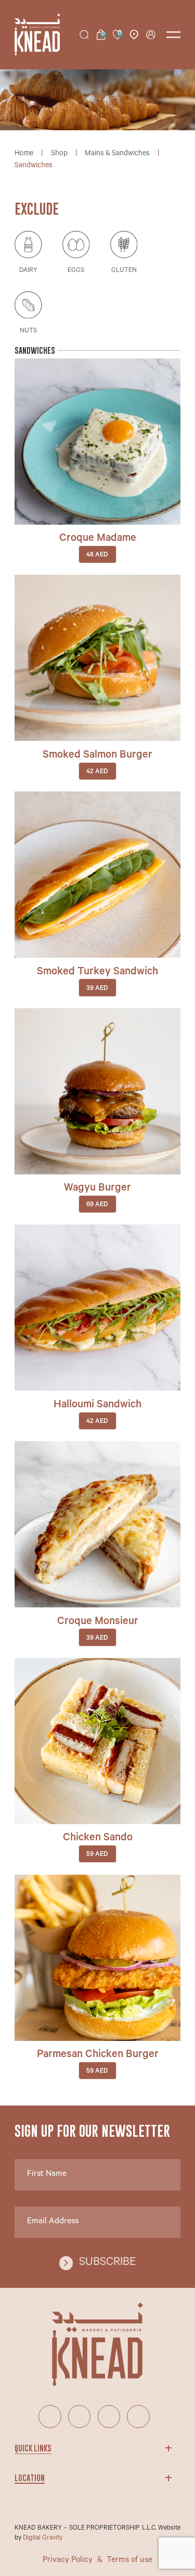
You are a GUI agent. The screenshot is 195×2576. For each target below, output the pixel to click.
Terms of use (129, 2561)
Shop (59, 154)
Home (24, 154)
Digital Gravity (43, 2538)
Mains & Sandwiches (117, 154)
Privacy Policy (68, 2561)
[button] (98, 499)
